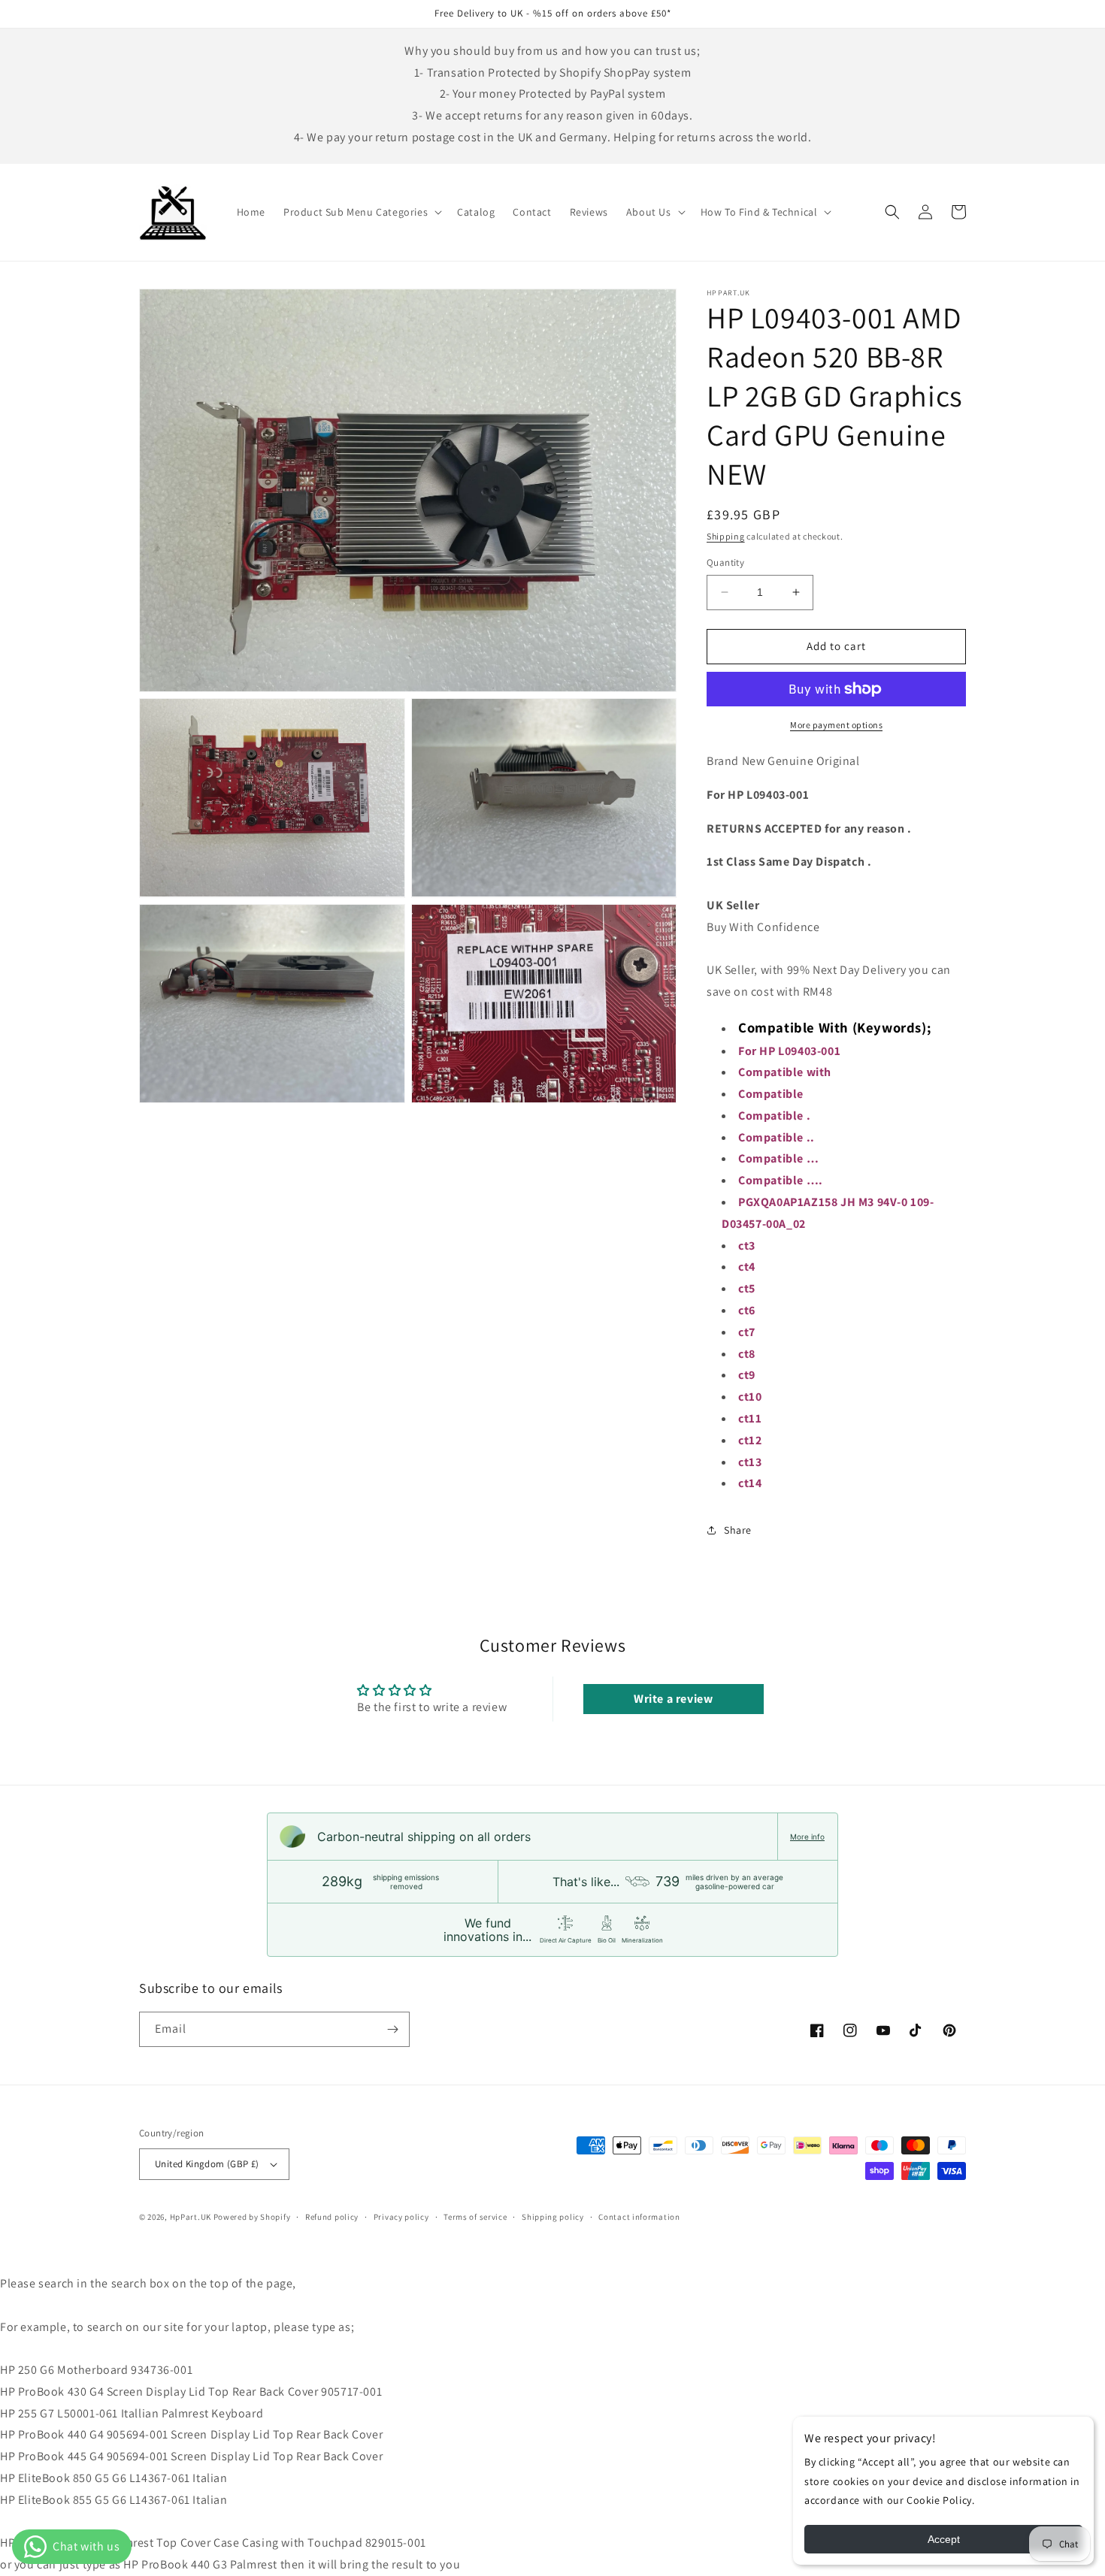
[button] (361, 212)
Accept (944, 2539)
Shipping (726, 536)
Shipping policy (553, 2217)
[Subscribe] (392, 2029)
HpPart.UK (191, 2217)
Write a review (673, 1699)
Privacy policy (401, 2217)
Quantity (725, 562)
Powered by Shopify (252, 2217)
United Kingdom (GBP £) (207, 2164)
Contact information (639, 2217)
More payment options (836, 725)
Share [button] (738, 1530)
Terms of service (475, 2217)
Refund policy (332, 2217)
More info (807, 1837)
